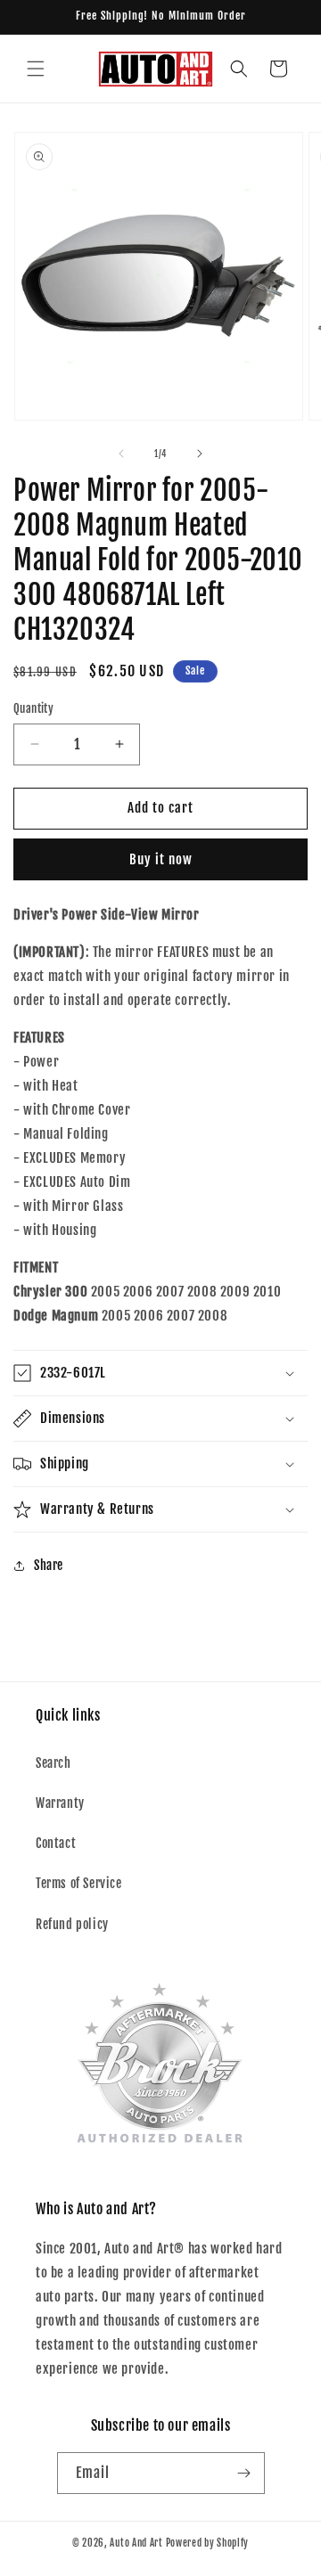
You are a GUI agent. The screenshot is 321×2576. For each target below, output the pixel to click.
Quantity (33, 708)
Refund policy (72, 1924)
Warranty (60, 1803)
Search (53, 1763)
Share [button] (49, 1565)
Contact (56, 1843)
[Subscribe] (244, 2473)
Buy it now (161, 859)
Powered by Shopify (208, 2543)
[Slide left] (121, 454)
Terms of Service (79, 1883)
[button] (36, 69)
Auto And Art (136, 2543)
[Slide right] (200, 454)
